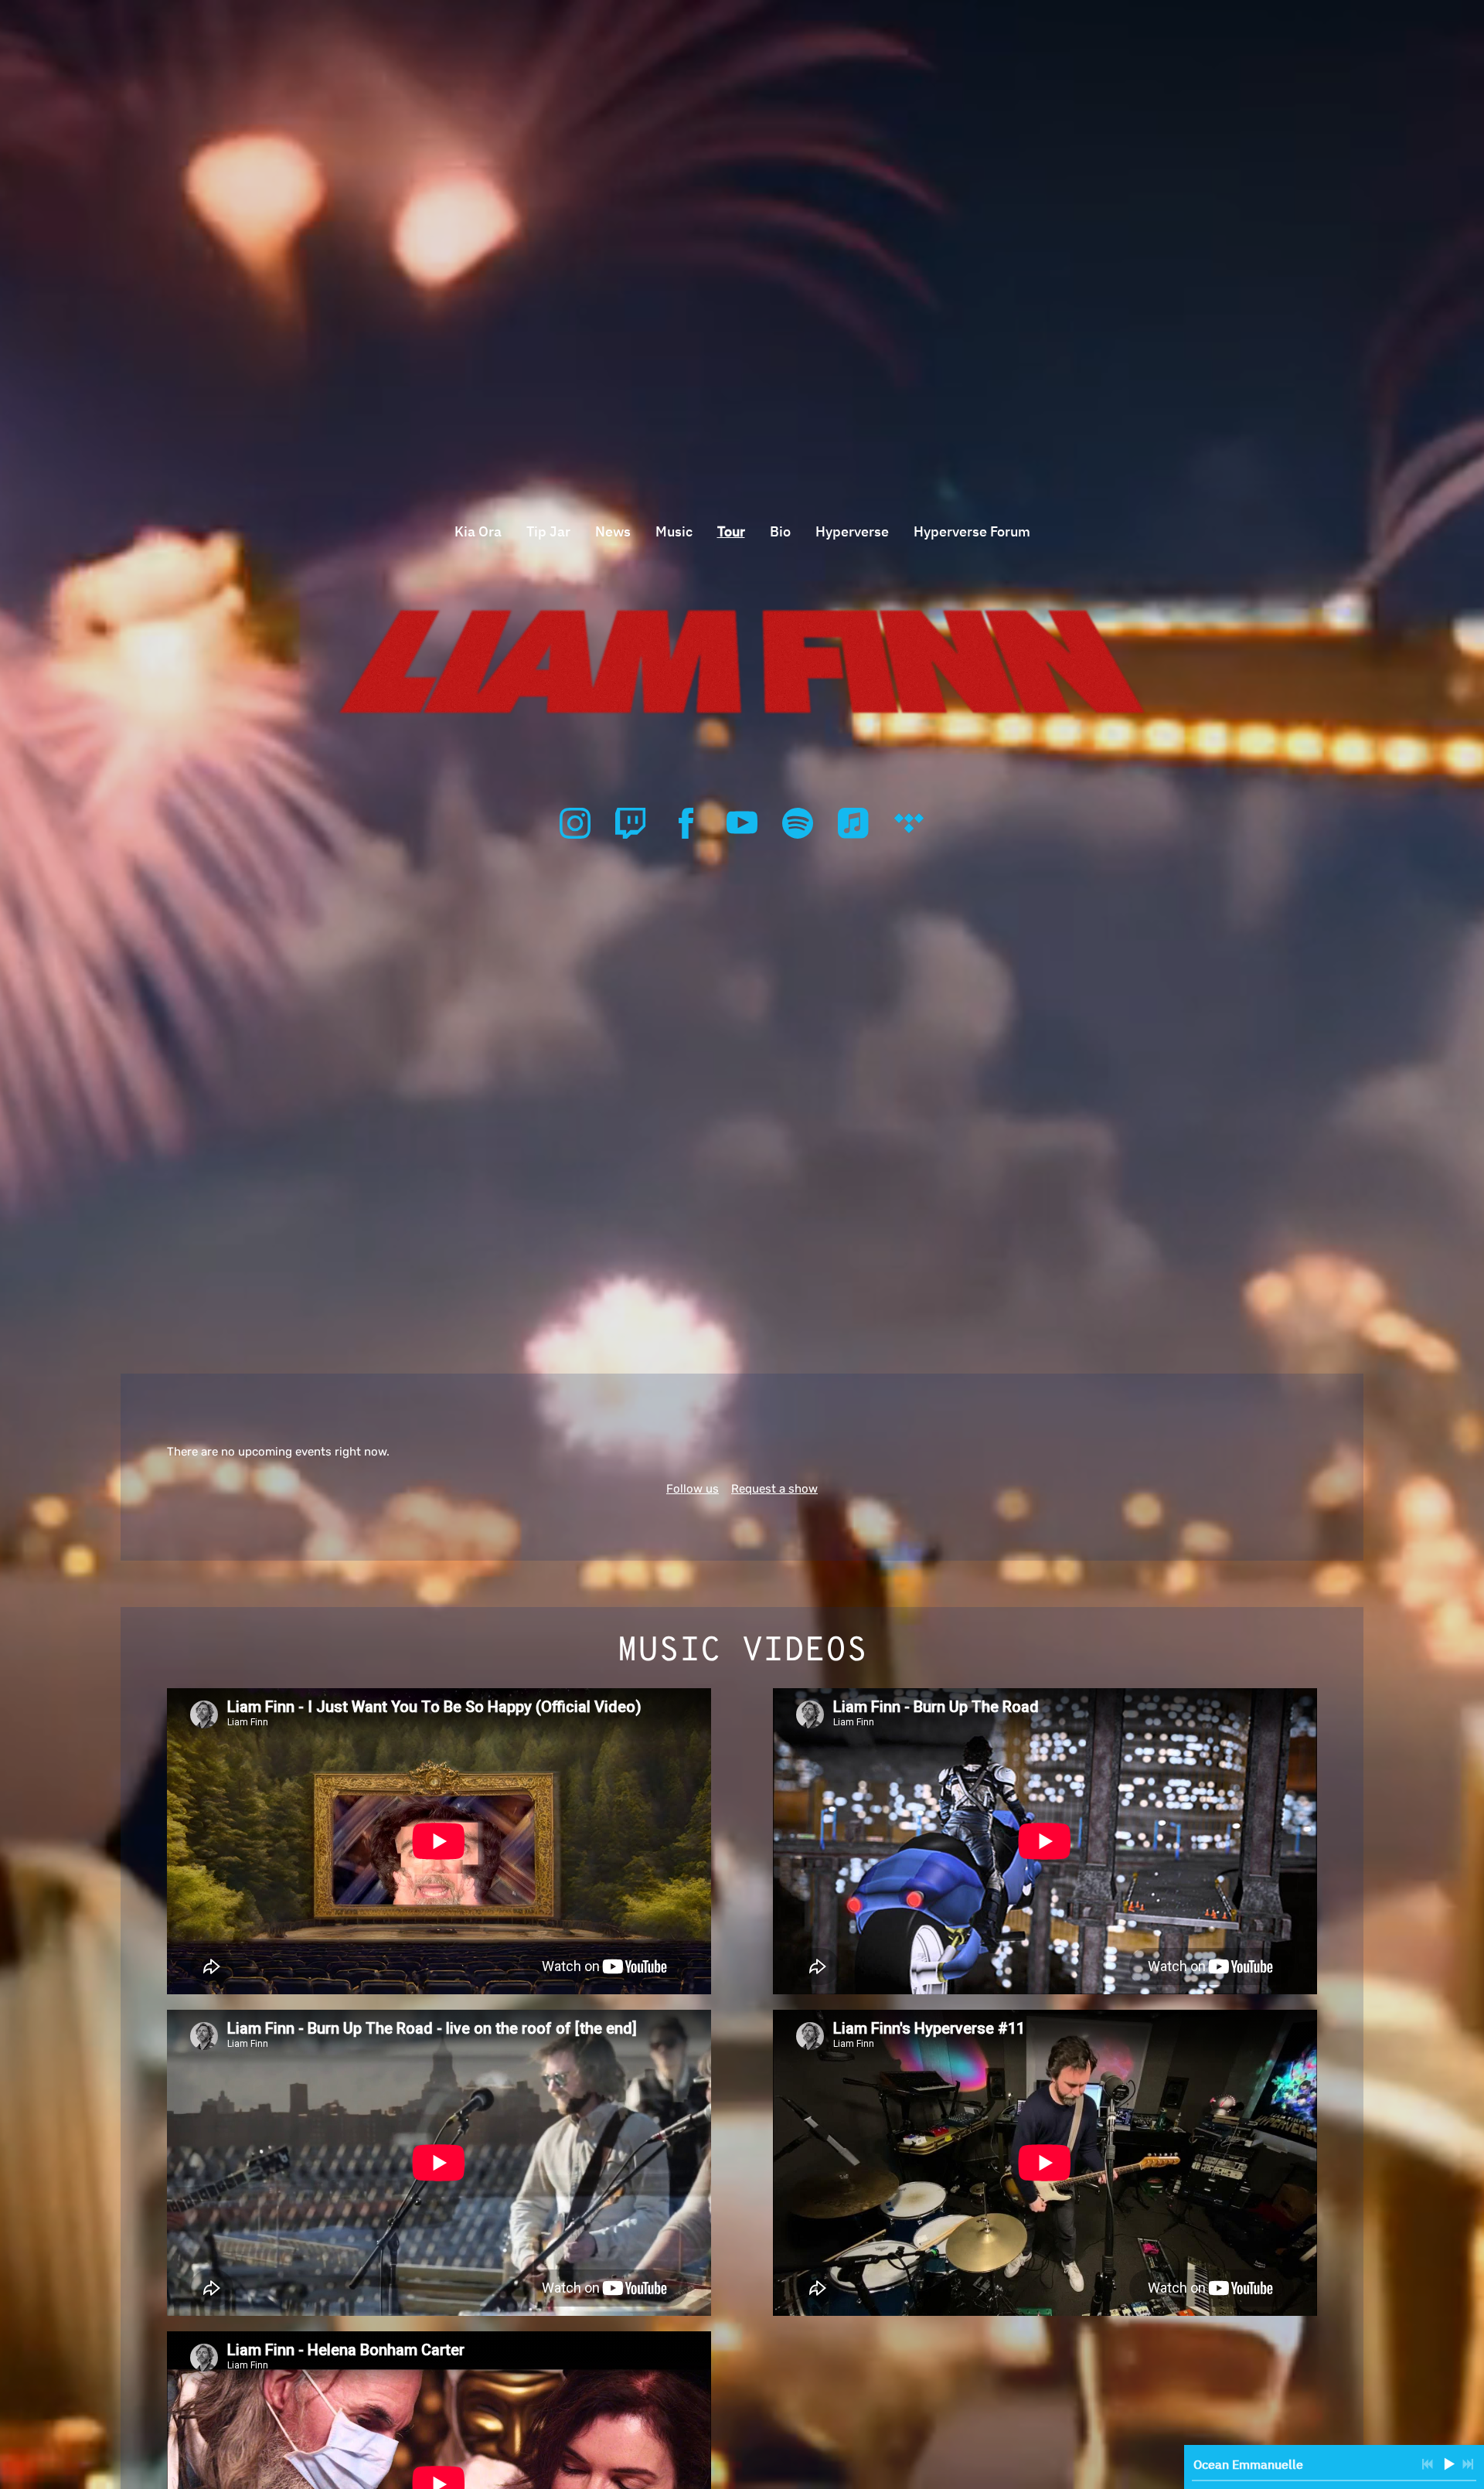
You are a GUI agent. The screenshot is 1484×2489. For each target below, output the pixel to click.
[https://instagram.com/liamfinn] (575, 823)
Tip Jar (548, 531)
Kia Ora (478, 531)
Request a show (774, 1489)
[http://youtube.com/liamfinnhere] (742, 823)
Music (674, 531)
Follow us (693, 1489)
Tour (731, 531)
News (613, 531)
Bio (780, 531)
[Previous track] (1428, 2464)
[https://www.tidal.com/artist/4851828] (909, 823)
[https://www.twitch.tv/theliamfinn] (631, 823)
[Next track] (1468, 2464)
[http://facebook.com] (686, 823)
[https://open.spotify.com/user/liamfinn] (798, 823)
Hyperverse (852, 531)
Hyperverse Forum (972, 531)
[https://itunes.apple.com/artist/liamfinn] (853, 823)
